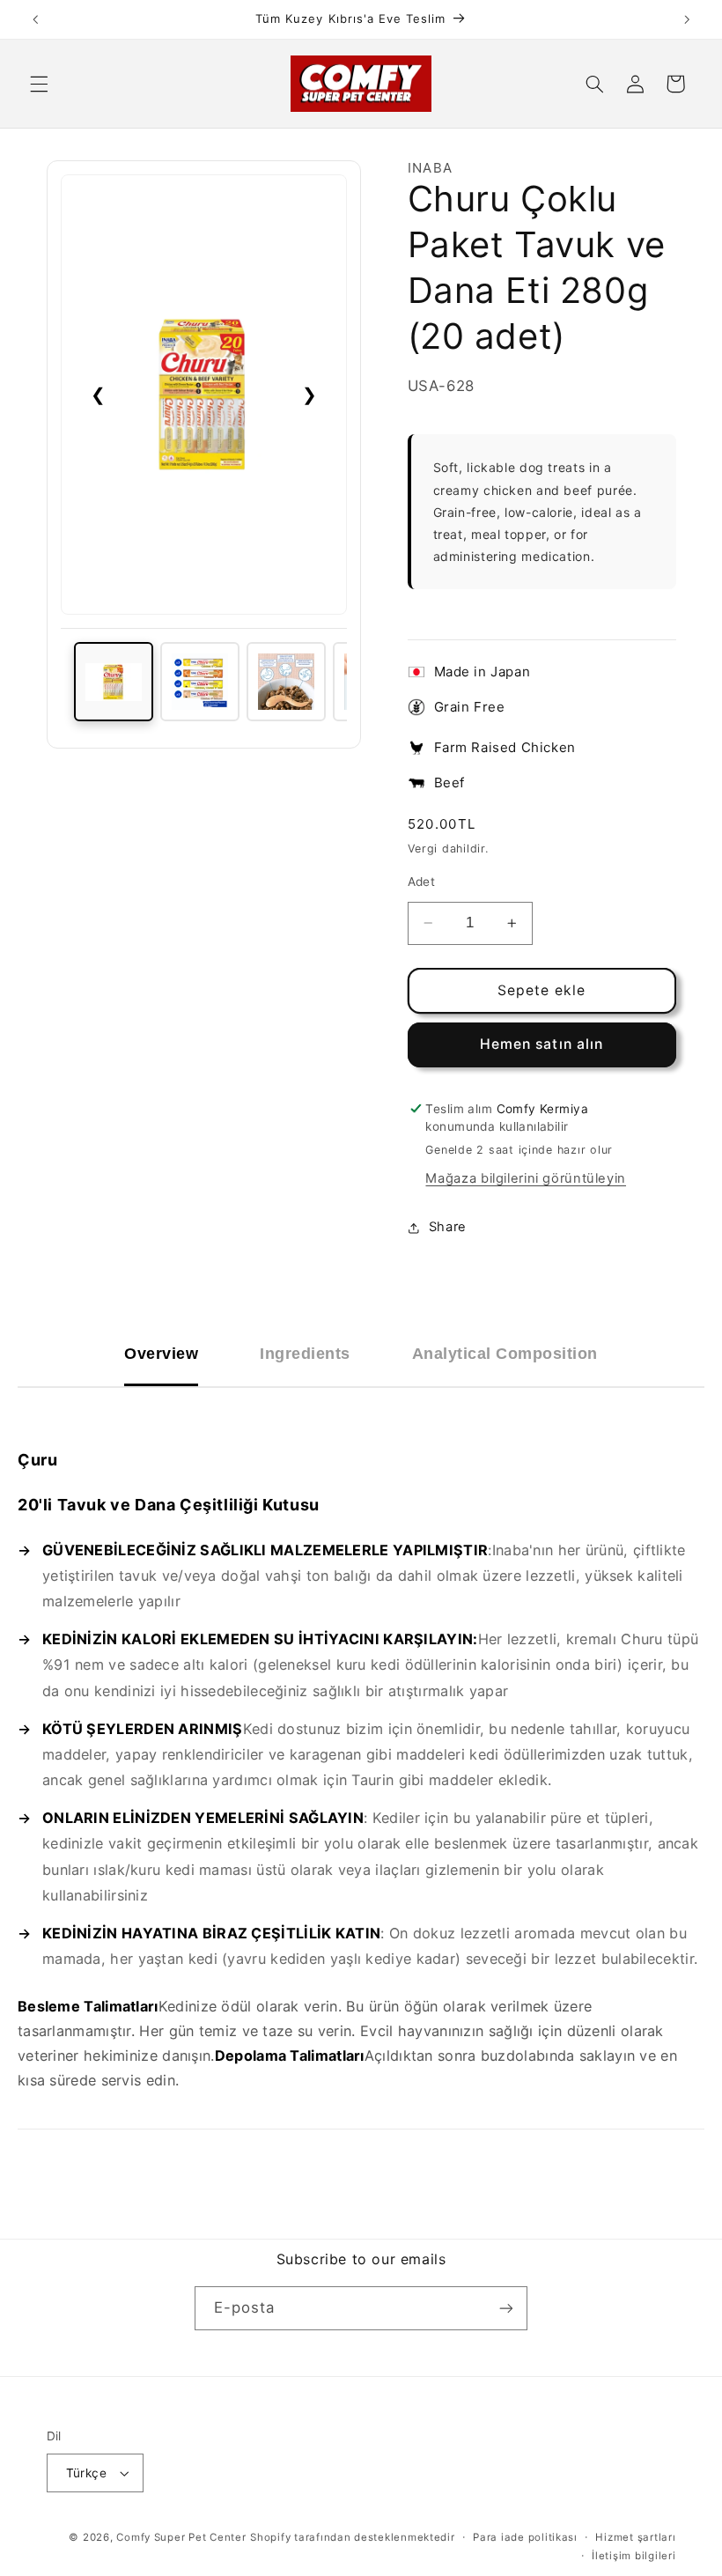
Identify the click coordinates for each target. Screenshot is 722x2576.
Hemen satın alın (541, 1044)
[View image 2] (200, 682)
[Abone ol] (506, 2308)
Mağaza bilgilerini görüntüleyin (526, 1178)
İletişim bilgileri (634, 2556)
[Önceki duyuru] (35, 19)
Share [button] (448, 1227)
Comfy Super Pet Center (181, 2537)
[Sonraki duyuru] (687, 19)
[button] (39, 84)
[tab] (161, 1354)
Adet (422, 882)
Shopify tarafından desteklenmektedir (352, 2537)
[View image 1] (114, 682)
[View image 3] (286, 682)
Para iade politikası (525, 2537)
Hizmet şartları (635, 2537)
